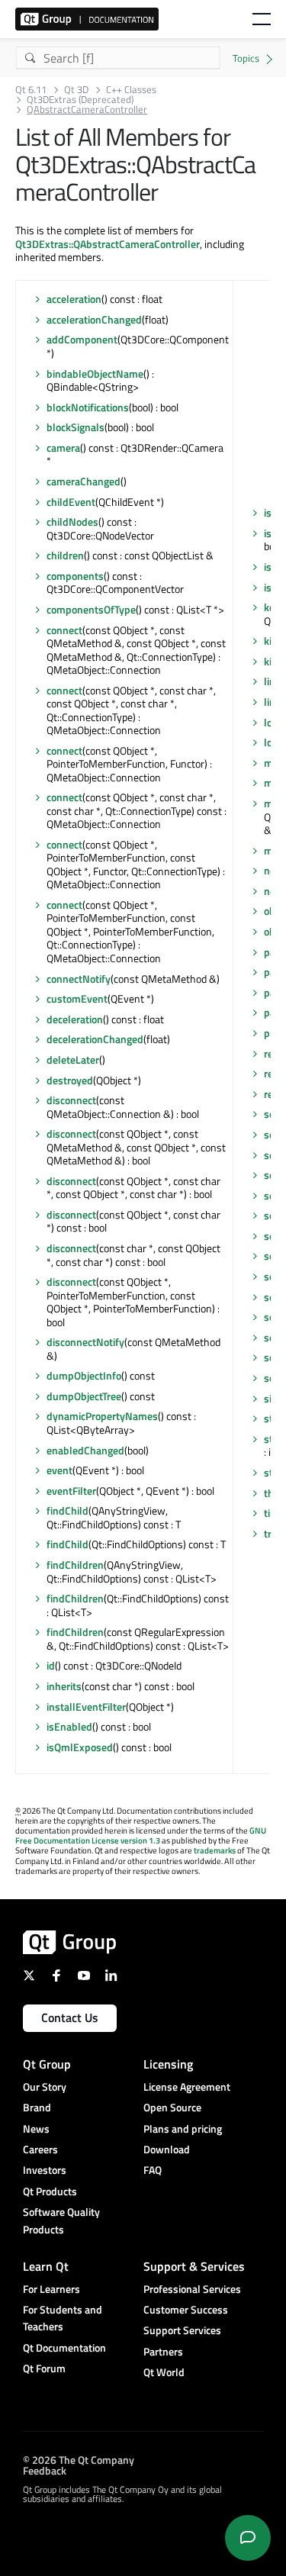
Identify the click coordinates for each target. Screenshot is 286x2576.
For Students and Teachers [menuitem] (63, 2318)
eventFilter (71, 1491)
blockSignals (76, 427)
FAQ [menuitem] (153, 2170)
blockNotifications (88, 407)
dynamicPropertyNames (102, 1416)
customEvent (77, 998)
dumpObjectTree (84, 1396)
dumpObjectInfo (84, 1375)
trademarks (215, 1850)
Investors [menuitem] (45, 2170)
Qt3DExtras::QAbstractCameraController (108, 244)
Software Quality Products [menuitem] (61, 2220)
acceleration (74, 299)
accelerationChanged (94, 319)
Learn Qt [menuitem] (46, 2266)
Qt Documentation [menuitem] (64, 2347)
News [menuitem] (36, 2128)
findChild (67, 1510)
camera (63, 448)
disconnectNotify (85, 1342)
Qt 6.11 (31, 90)
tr (268, 1533)
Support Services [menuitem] (182, 2330)
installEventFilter (86, 1707)
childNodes (72, 522)
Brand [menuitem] (37, 2107)
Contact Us (70, 2017)
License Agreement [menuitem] (187, 2087)
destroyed (70, 1080)
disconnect (71, 1100)
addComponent (82, 339)
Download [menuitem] (167, 2149)
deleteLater (73, 1059)
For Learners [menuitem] (51, 2289)
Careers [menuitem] (40, 2149)
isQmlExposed (80, 1747)
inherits (64, 1686)
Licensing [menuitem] (168, 2064)
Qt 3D (76, 90)
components (75, 576)
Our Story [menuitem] (45, 2087)
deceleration (75, 1019)
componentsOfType (91, 609)
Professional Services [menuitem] (192, 2289)
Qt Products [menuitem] (50, 2191)
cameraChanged (84, 481)
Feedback (45, 2470)
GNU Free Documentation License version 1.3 (141, 1835)
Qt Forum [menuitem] (44, 2368)
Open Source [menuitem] (172, 2107)
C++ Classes (131, 90)
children (65, 555)
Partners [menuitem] (163, 2351)
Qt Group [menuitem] (47, 2064)
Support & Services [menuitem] (194, 2266)
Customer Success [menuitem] (186, 2309)
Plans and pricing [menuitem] (183, 2128)
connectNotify (79, 979)
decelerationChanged (95, 1039)
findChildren (75, 1565)
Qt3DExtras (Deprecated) (80, 100)
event (59, 1470)
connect (64, 630)
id (51, 1665)
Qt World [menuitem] (164, 2372)
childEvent (71, 502)
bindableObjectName (95, 374)
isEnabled (69, 1726)
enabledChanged (85, 1450)
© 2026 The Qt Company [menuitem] (79, 2460)
